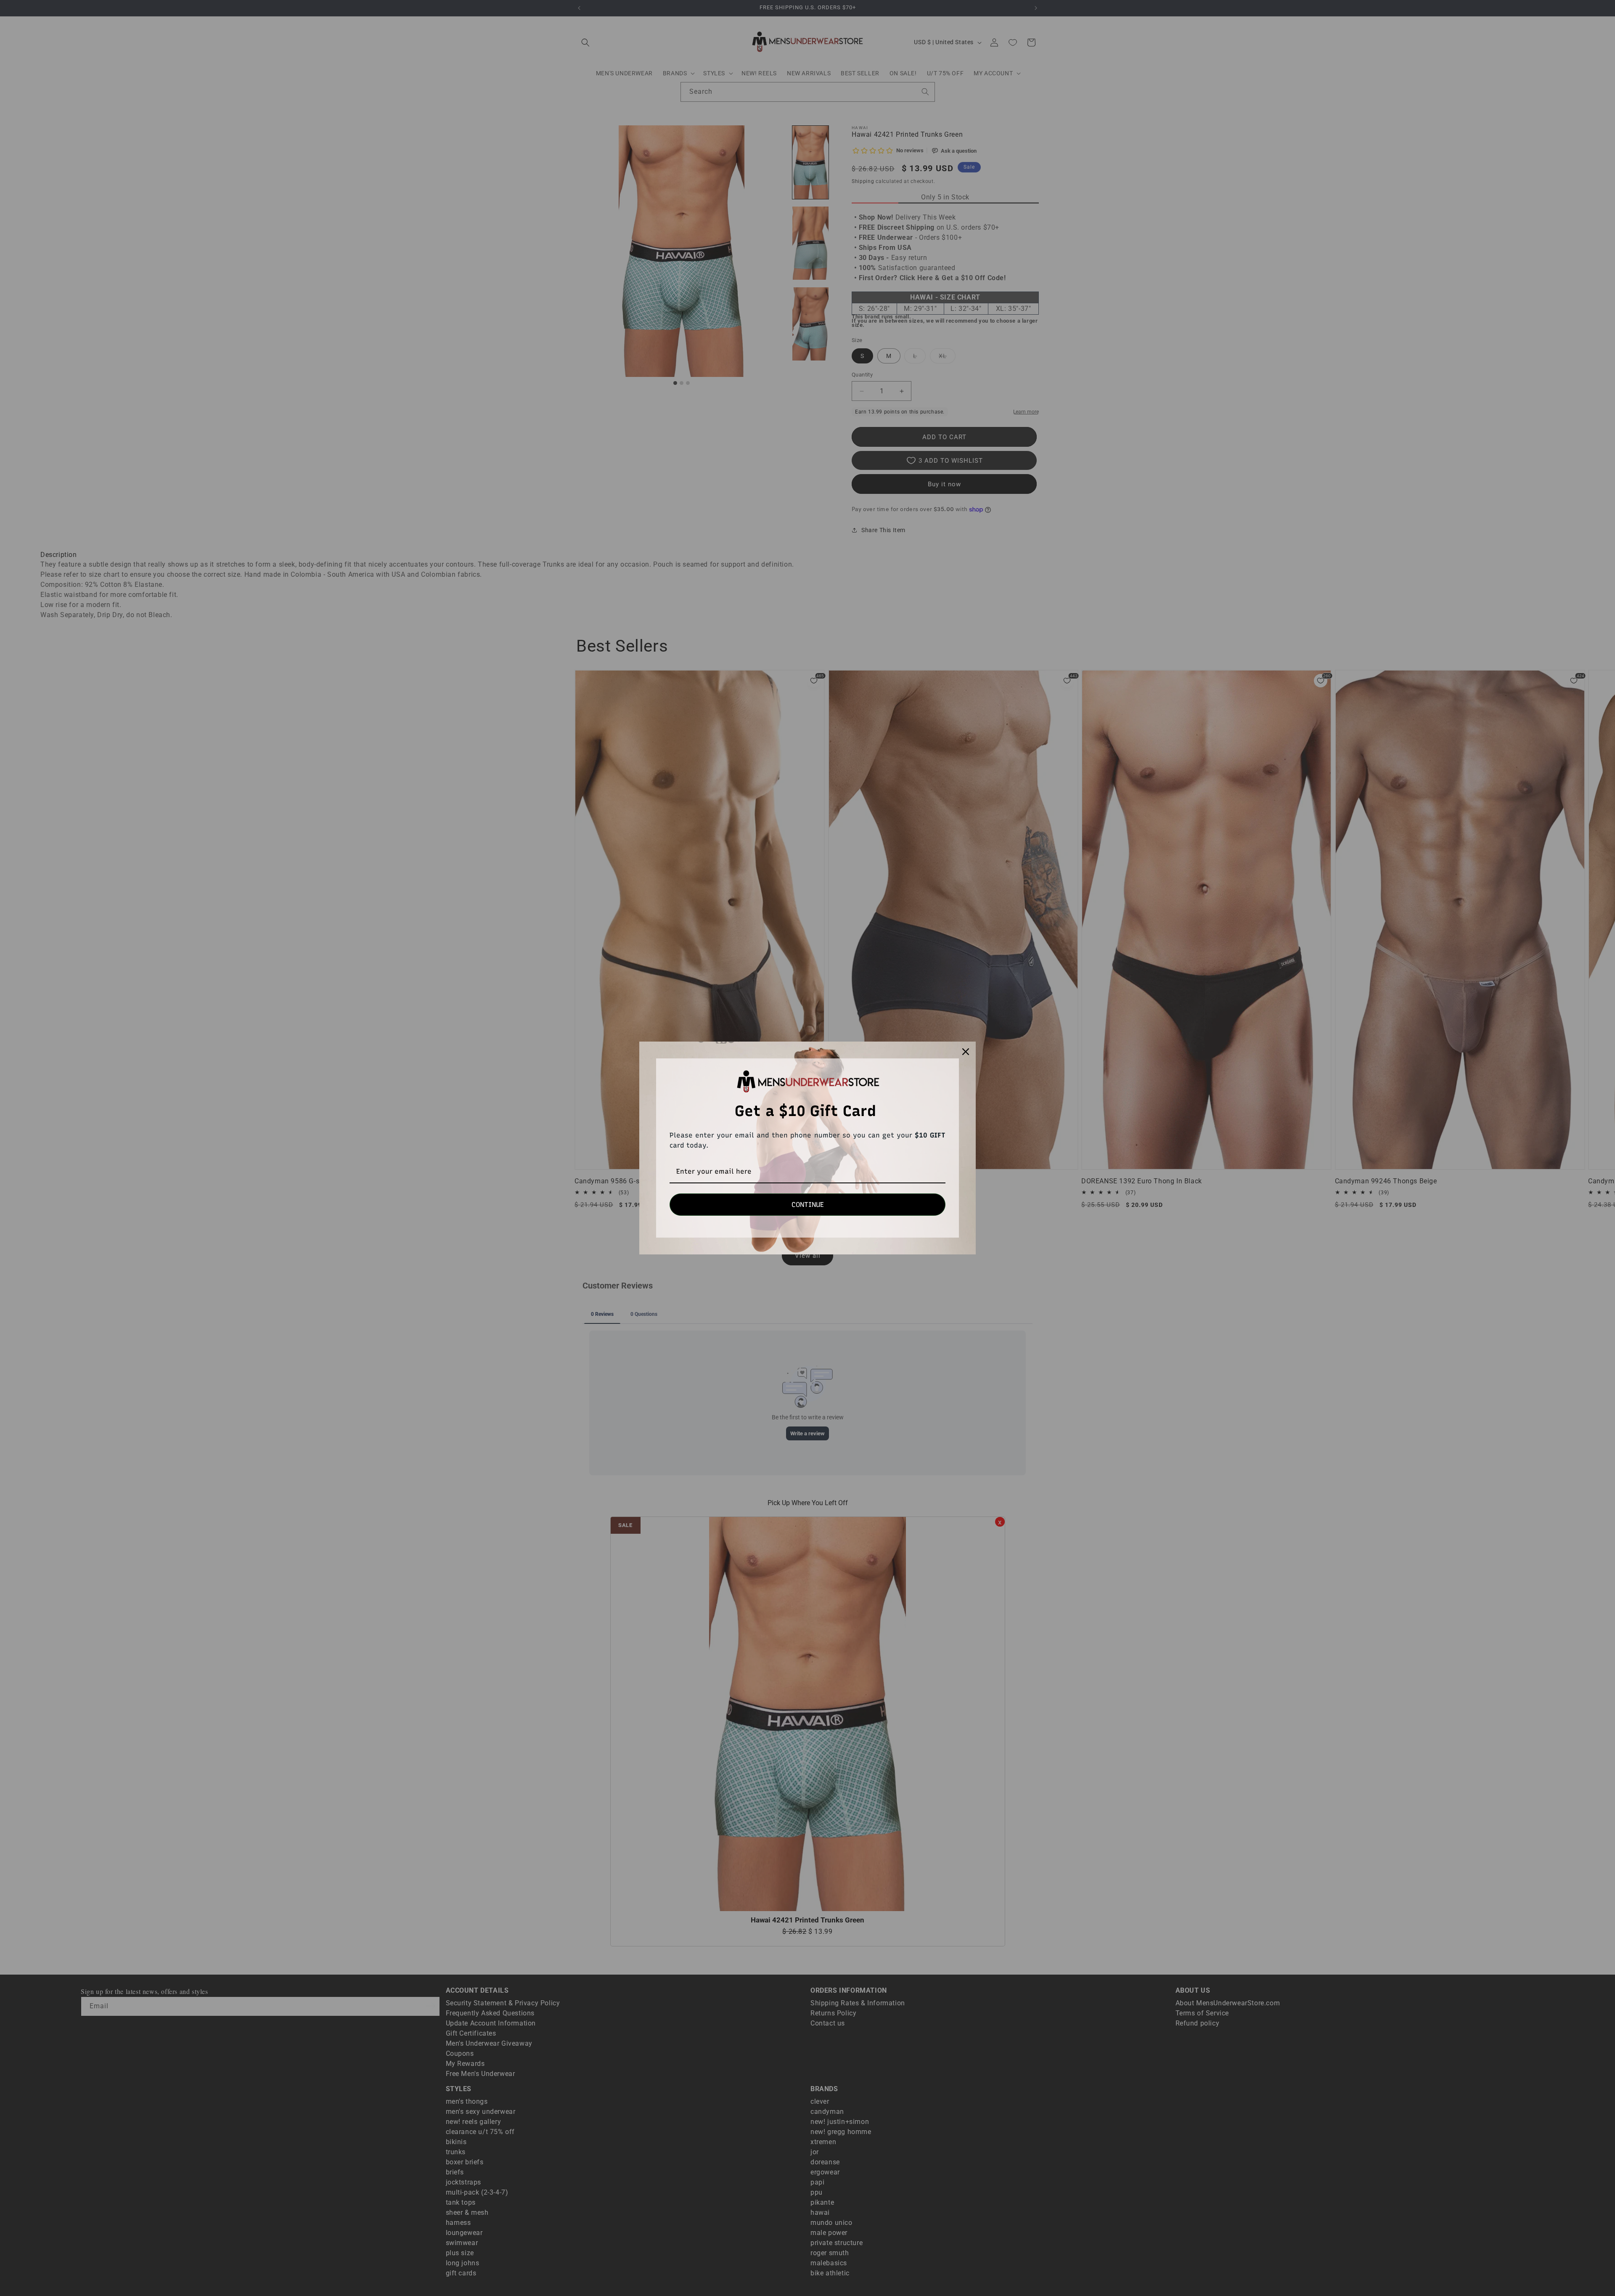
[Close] (966, 1052)
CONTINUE (808, 1205)
